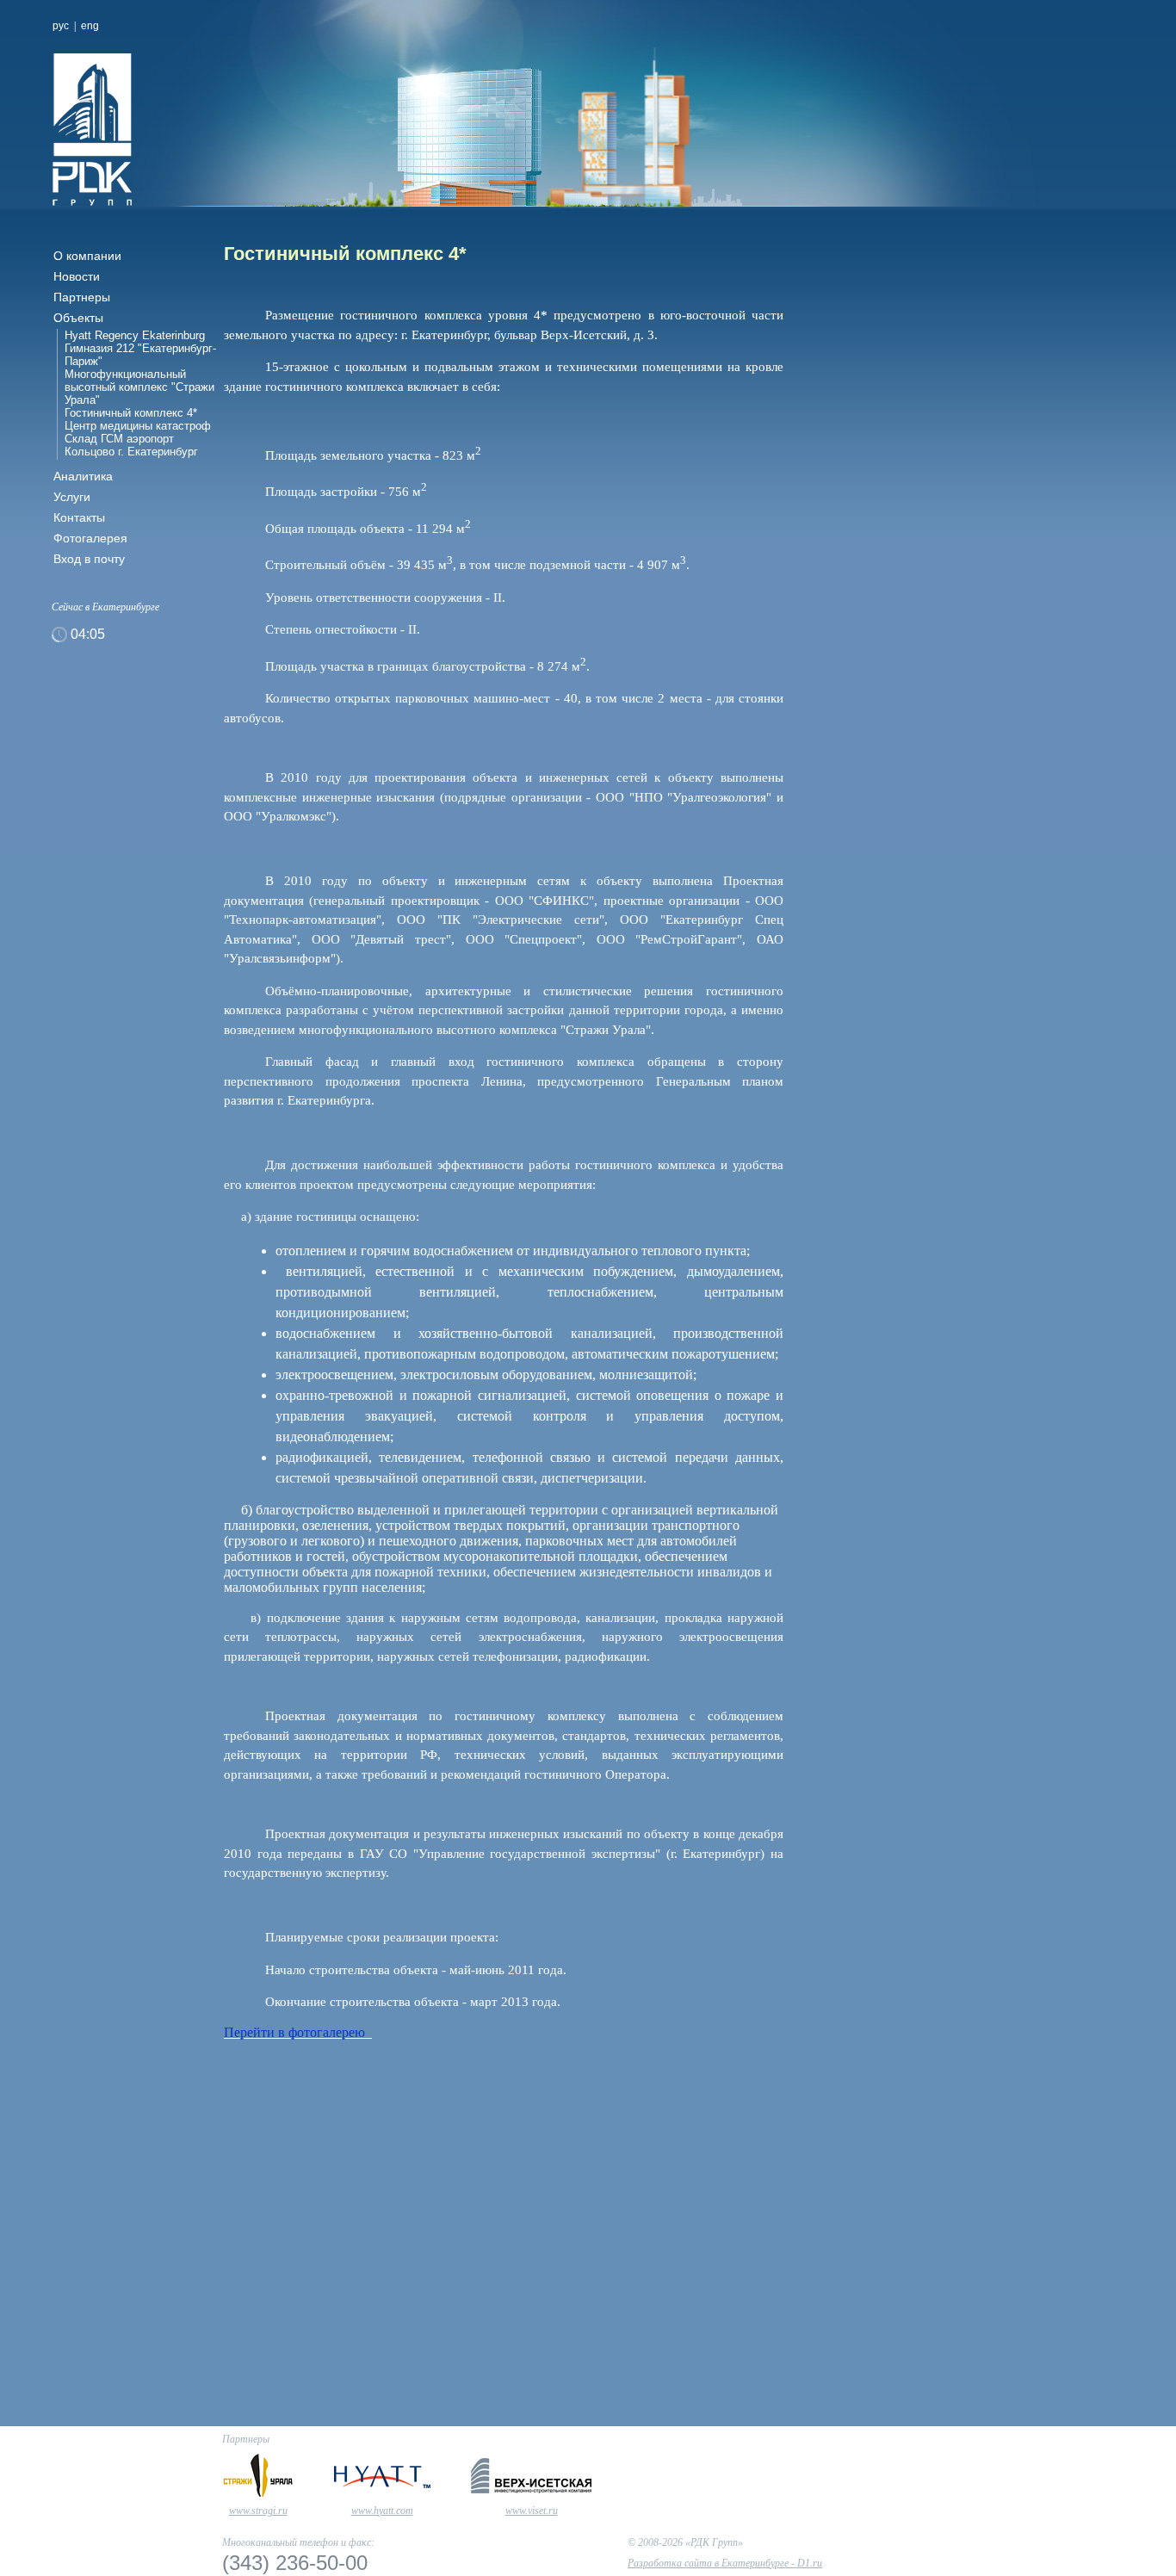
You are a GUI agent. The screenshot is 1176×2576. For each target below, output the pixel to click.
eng (90, 26)
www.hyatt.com (382, 2511)
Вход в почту (89, 559)
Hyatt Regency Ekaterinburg (135, 335)
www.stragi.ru (258, 2511)
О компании (87, 256)
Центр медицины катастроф (138, 426)
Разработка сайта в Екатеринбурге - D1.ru (725, 2563)
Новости (77, 276)
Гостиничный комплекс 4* (131, 413)
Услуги (72, 497)
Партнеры (82, 297)
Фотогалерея (90, 538)
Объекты (78, 318)
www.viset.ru (532, 2511)
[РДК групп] (181, 130)
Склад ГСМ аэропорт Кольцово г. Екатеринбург (131, 445)
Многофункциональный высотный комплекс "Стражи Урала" (139, 387)
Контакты (79, 517)
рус (61, 26)
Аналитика (83, 476)
